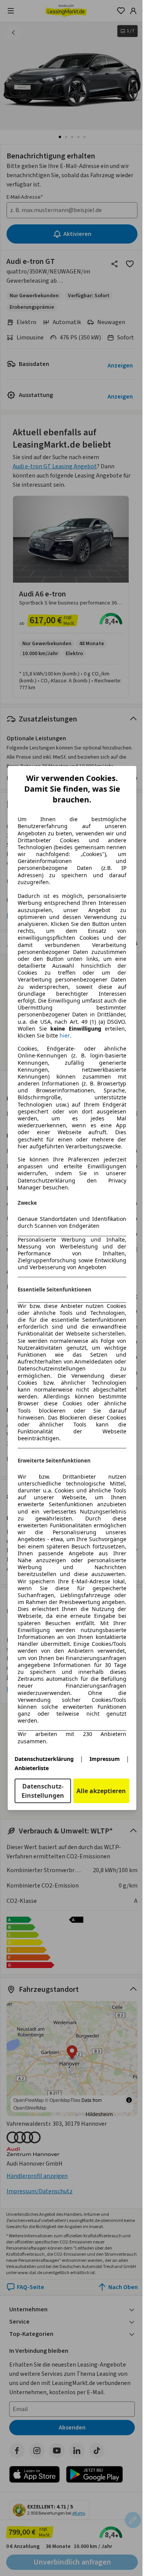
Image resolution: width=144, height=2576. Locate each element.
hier (65, 1036)
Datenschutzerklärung (44, 1759)
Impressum (105, 1759)
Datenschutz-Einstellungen (43, 1791)
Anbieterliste (32, 1768)
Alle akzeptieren (101, 1791)
